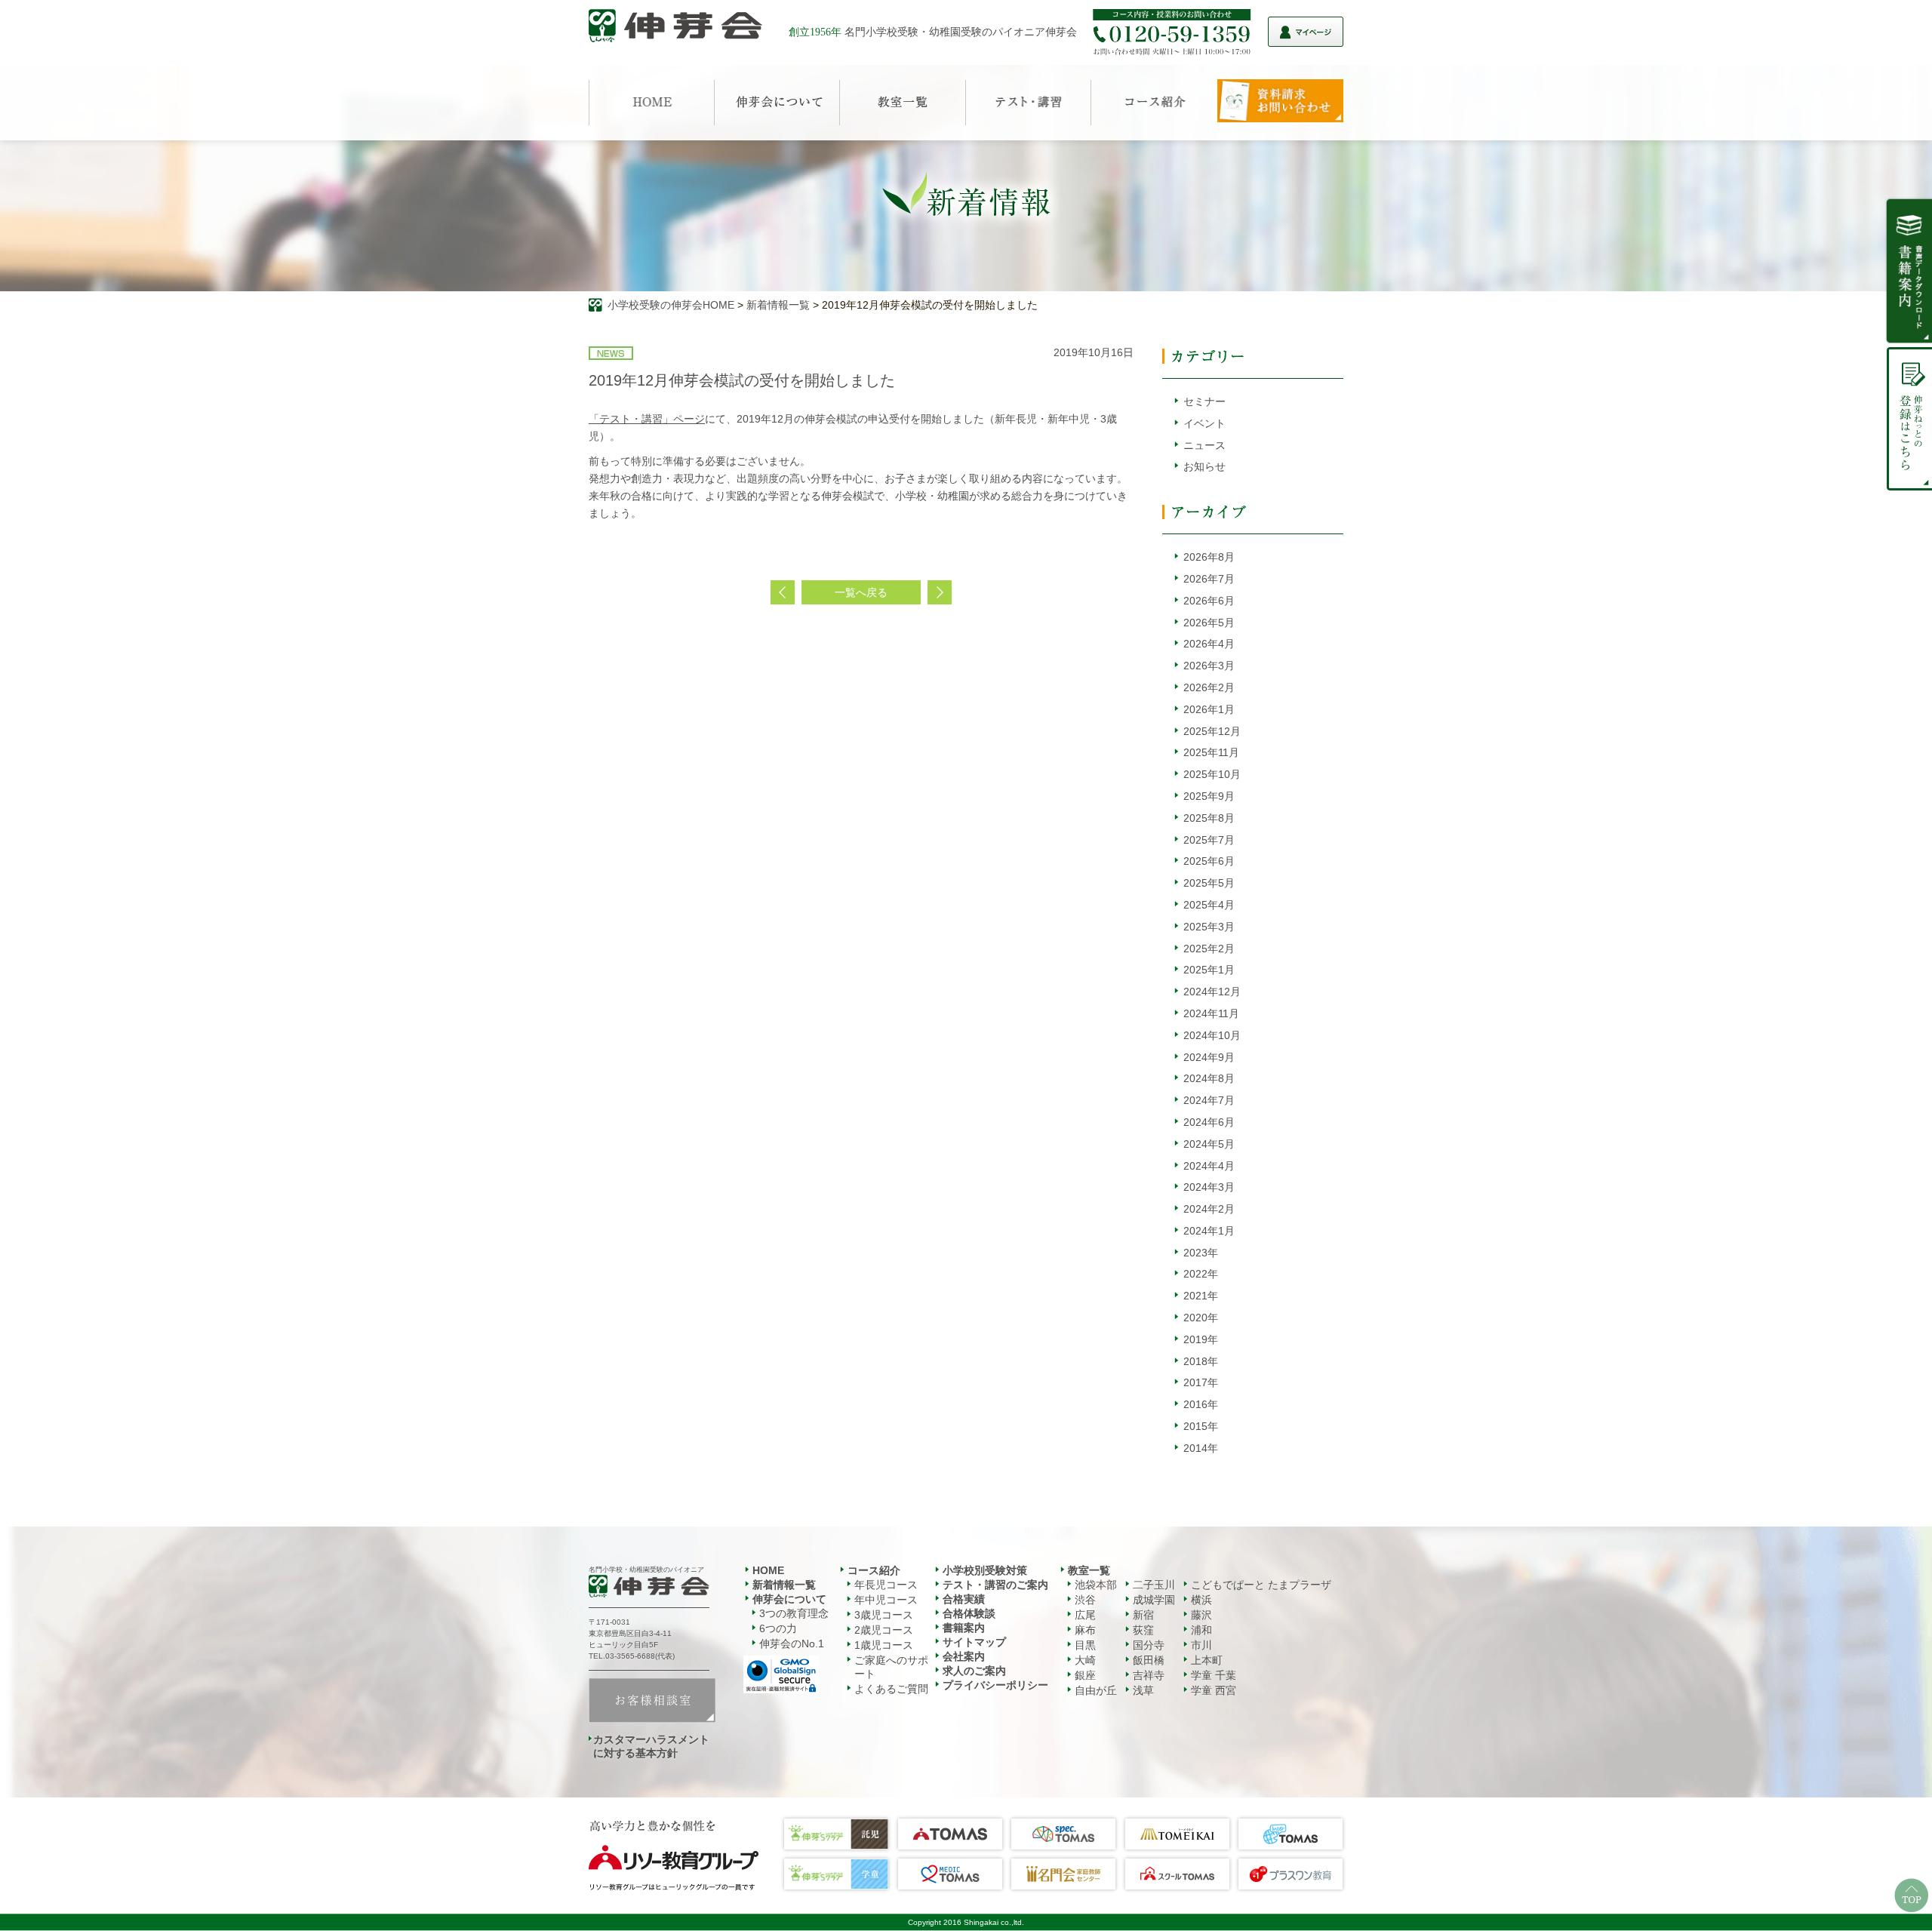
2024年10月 (1212, 1035)
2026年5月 (1209, 623)
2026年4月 (1209, 644)
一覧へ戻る (861, 592)
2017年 (1201, 1382)
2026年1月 (1209, 709)
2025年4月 (1209, 905)
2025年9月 (1209, 796)
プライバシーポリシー (995, 1685)
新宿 (1143, 1615)
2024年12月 (1212, 992)
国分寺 (1149, 1645)
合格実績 (964, 1599)
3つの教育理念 (794, 1613)
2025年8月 (1209, 818)
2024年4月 (1209, 1166)
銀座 (1085, 1675)
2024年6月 (1209, 1122)
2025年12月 (1212, 731)
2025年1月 (1209, 970)
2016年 (1201, 1404)
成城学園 (1154, 1600)
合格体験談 (969, 1613)
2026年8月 (1209, 557)
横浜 (1201, 1600)
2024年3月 (1209, 1187)
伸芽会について (789, 1599)
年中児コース (886, 1600)
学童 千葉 (1214, 1675)
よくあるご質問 (891, 1689)
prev (783, 592)
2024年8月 (1209, 1078)
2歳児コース (884, 1630)
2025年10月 (1212, 774)
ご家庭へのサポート (891, 1667)
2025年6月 (1209, 861)
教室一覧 (1089, 1570)
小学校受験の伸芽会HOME (671, 305)
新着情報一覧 (778, 305)
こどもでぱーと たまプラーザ (1261, 1585)
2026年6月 (1209, 601)
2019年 (1201, 1339)
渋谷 (1085, 1600)
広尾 (1085, 1615)
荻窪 (1143, 1630)
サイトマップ (974, 1642)
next (940, 592)
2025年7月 (1209, 840)
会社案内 (964, 1656)
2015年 (1201, 1426)
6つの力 (778, 1628)
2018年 (1201, 1361)
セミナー (1204, 401)
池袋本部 (1096, 1585)
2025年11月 (1211, 752)
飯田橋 (1149, 1660)
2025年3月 (1209, 927)
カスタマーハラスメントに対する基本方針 (651, 1746)
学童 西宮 (1214, 1690)
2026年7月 (1209, 579)
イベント (1204, 423)
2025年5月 (1209, 883)
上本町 (1207, 1660)
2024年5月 (1209, 1144)
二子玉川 (1154, 1585)
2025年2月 (1209, 949)
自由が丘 (1096, 1690)
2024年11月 (1211, 1013)
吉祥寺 (1149, 1675)
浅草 (1143, 1690)
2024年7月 (1209, 1100)
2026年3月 (1209, 666)
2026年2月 (1209, 687)
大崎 (1085, 1660)
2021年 (1201, 1296)
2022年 (1201, 1274)
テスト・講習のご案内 (995, 1585)
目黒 (1085, 1645)
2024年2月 (1209, 1209)
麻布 (1085, 1630)
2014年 (1201, 1448)
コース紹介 (874, 1570)
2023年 (1201, 1253)
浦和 (1201, 1630)
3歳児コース (884, 1615)
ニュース (1204, 445)
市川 (1201, 1645)
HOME (768, 1570)
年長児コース (886, 1585)
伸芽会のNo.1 (792, 1644)
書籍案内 (964, 1628)
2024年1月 (1209, 1231)
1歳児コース (884, 1645)
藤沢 (1201, 1615)
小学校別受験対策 (985, 1570)
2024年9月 (1209, 1057)
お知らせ (1204, 466)
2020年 (1201, 1318)
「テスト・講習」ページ (647, 419)
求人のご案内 (974, 1671)
